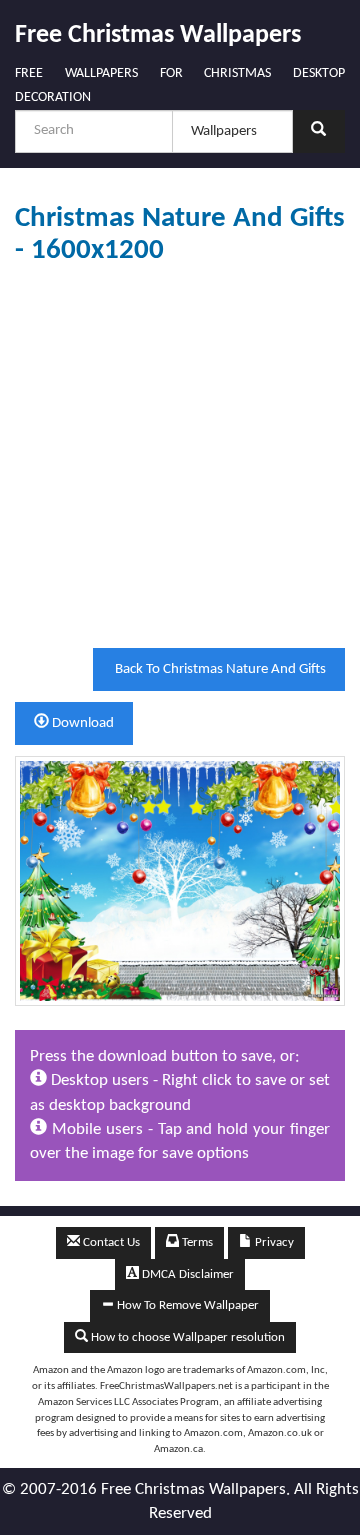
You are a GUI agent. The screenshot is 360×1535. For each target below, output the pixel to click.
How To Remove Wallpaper (186, 1305)
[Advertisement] (180, 457)
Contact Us (110, 1242)
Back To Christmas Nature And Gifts (219, 669)
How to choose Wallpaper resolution (186, 1337)
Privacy (273, 1242)
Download (81, 723)
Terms (196, 1242)
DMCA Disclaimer (186, 1274)
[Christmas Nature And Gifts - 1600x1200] (180, 880)
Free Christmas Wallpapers (158, 35)
